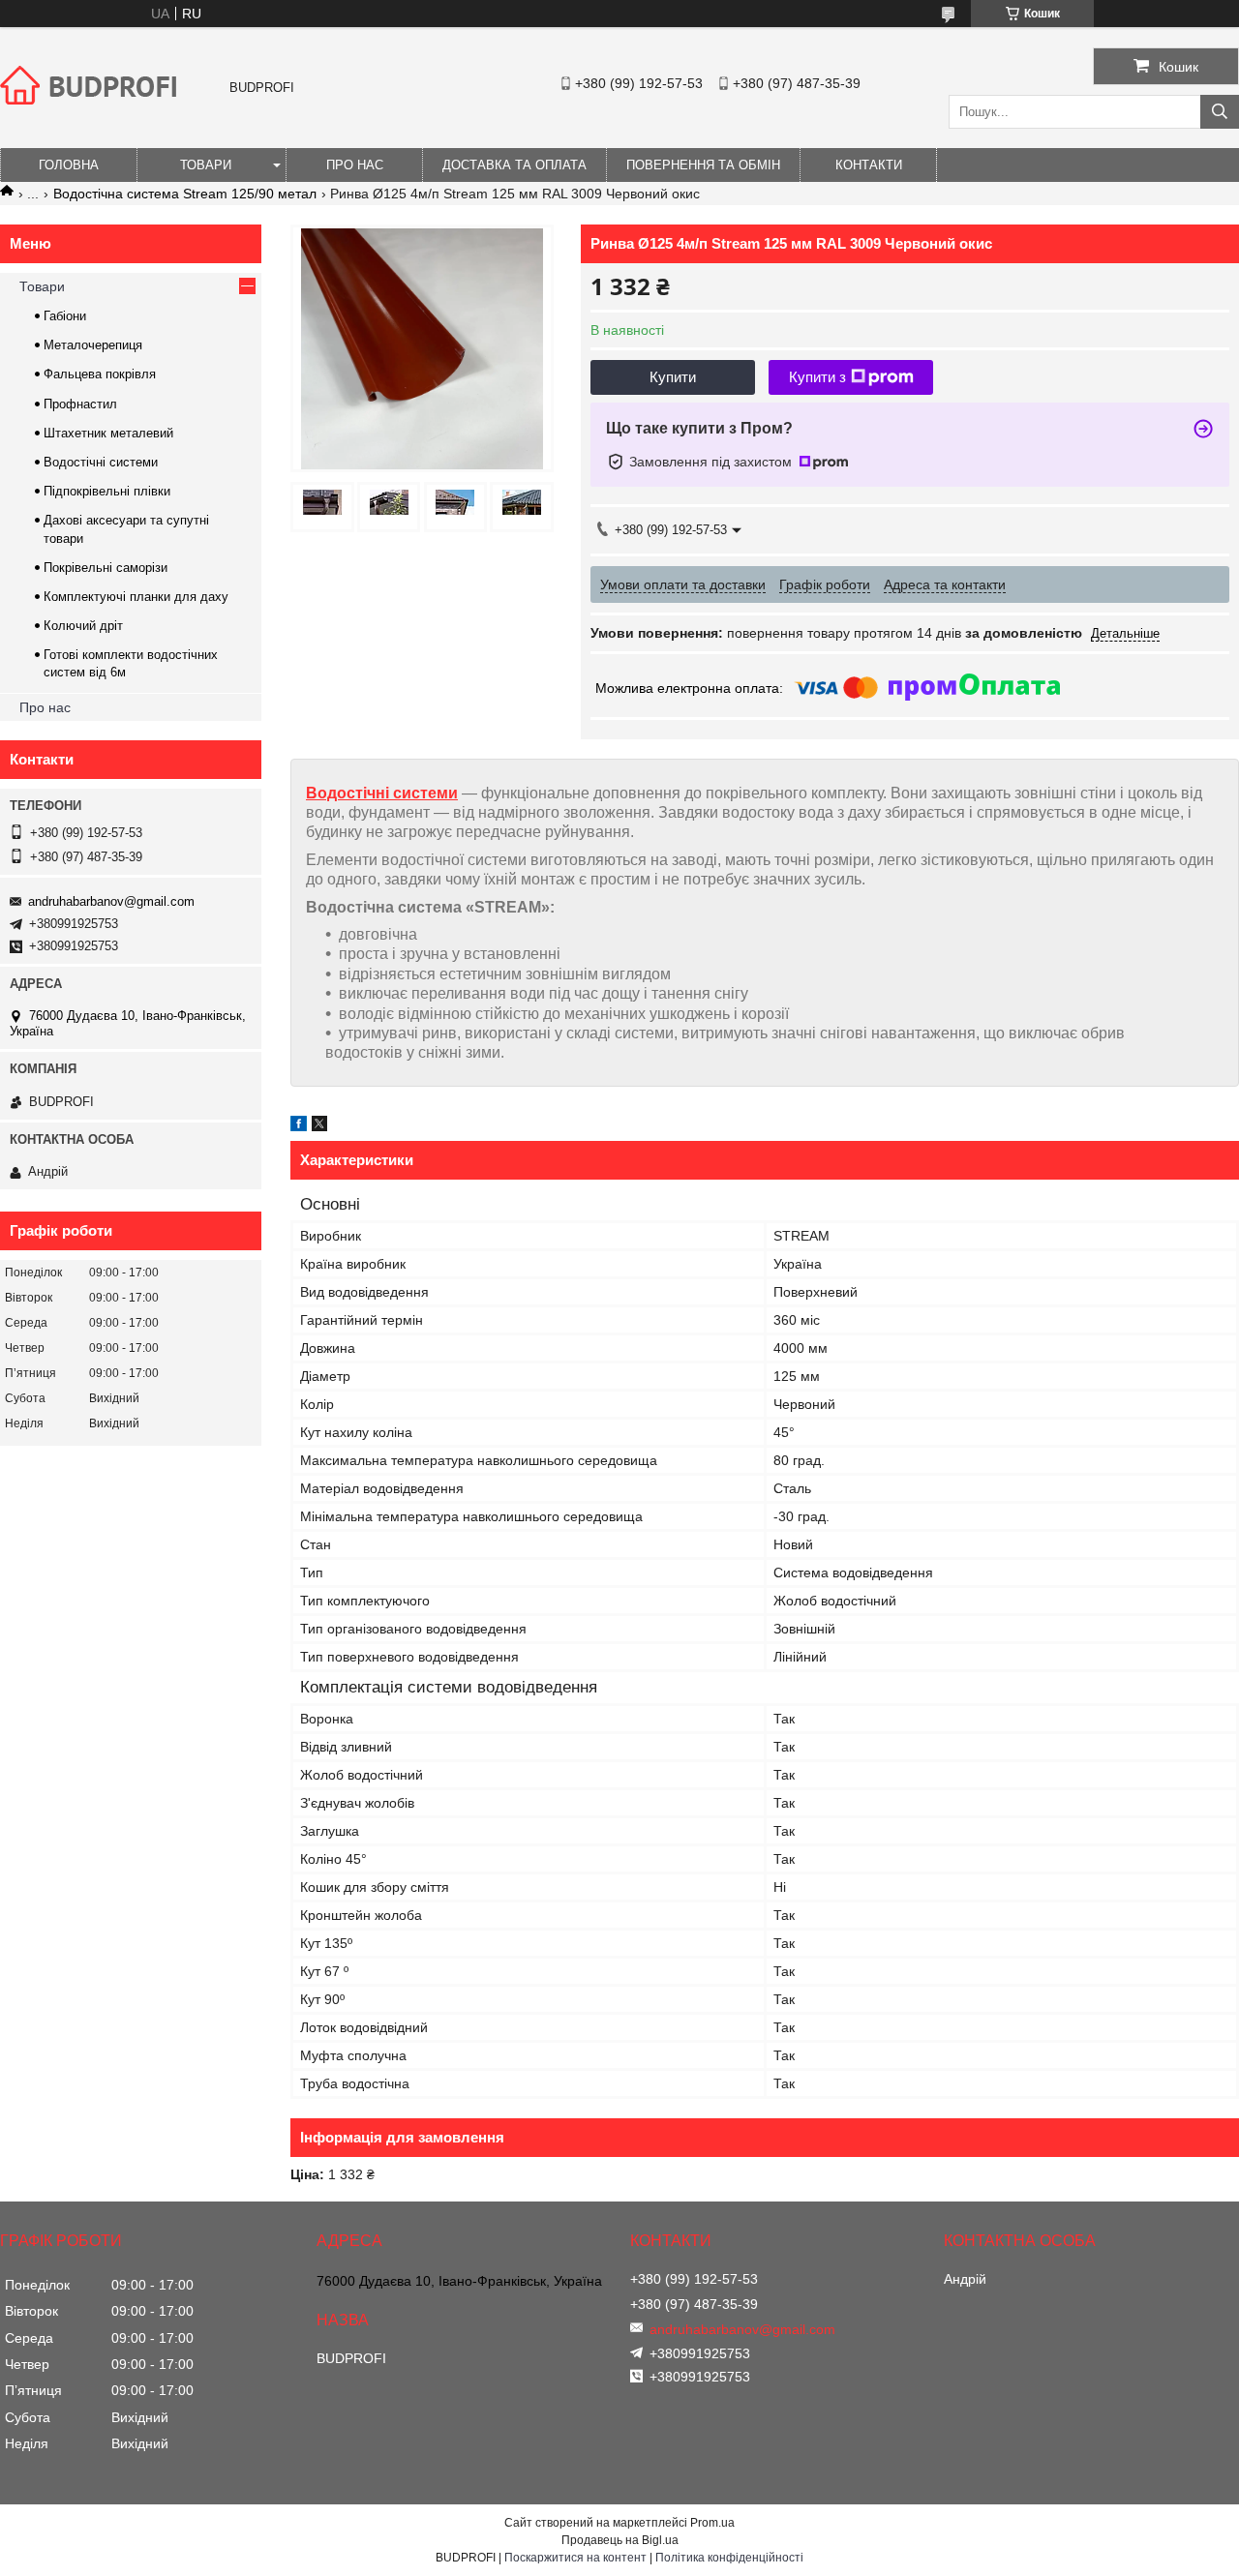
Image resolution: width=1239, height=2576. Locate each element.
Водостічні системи (382, 793)
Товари (206, 165)
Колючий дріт (83, 626)
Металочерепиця (93, 345)
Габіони (65, 316)
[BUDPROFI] (92, 120)
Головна (69, 165)
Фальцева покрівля (100, 374)
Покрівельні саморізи (106, 568)
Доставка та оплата (514, 165)
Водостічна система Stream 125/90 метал (185, 194)
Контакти (869, 165)
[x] (319, 1126)
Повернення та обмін (703, 165)
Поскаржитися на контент (575, 2558)
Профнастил (80, 404)
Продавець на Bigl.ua (620, 2540)
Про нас (355, 165)
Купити (673, 377)
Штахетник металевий (108, 433)
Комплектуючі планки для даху (136, 597)
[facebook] (299, 1126)
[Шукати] (1220, 112)
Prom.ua (712, 2523)
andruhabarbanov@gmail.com (111, 901)
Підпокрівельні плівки (107, 491)
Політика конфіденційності (729, 2558)
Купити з (817, 377)
